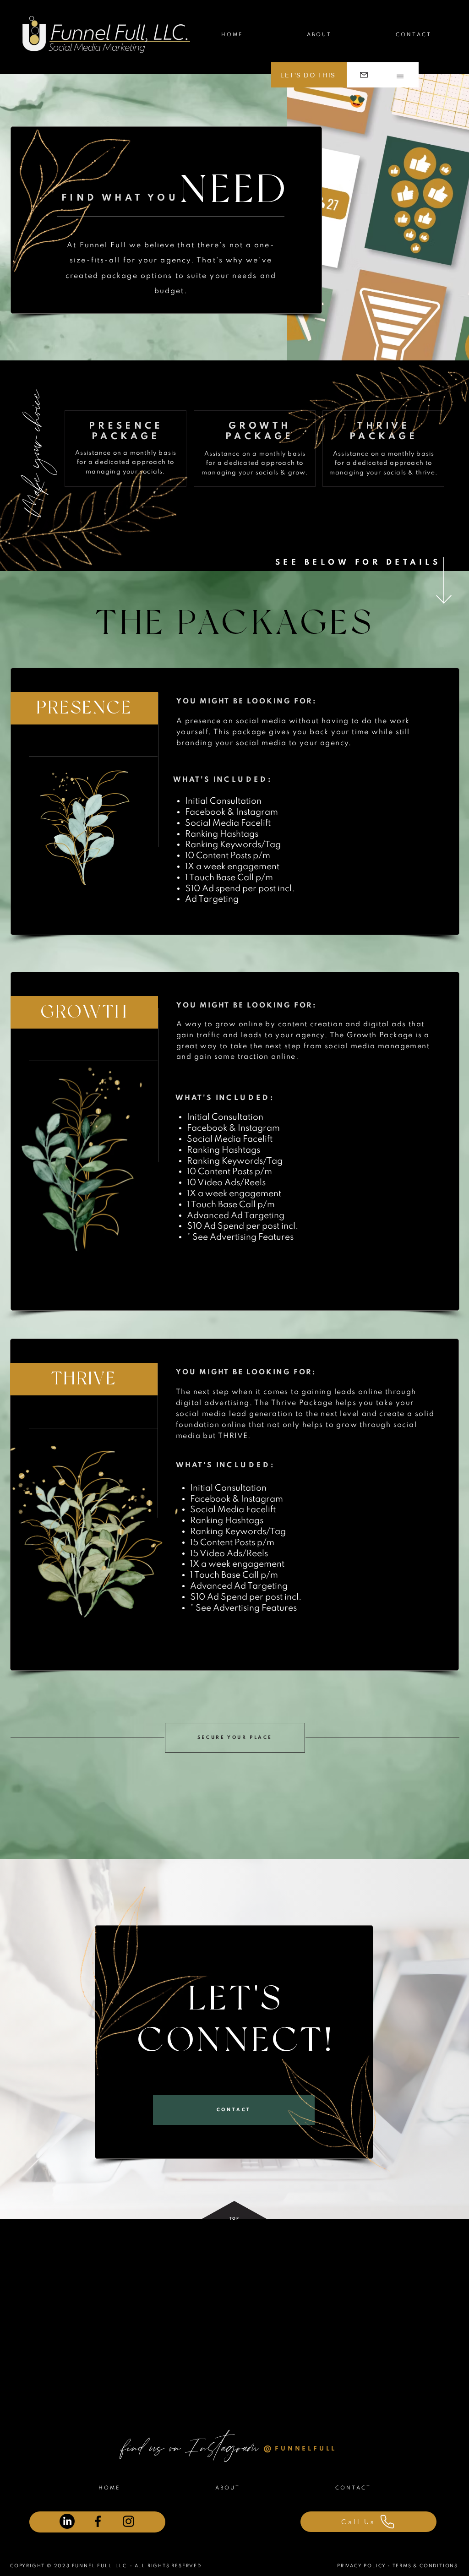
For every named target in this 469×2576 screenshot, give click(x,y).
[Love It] (364, 75)
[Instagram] (128, 2521)
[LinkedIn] (67, 2521)
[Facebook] (98, 2521)
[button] (400, 76)
